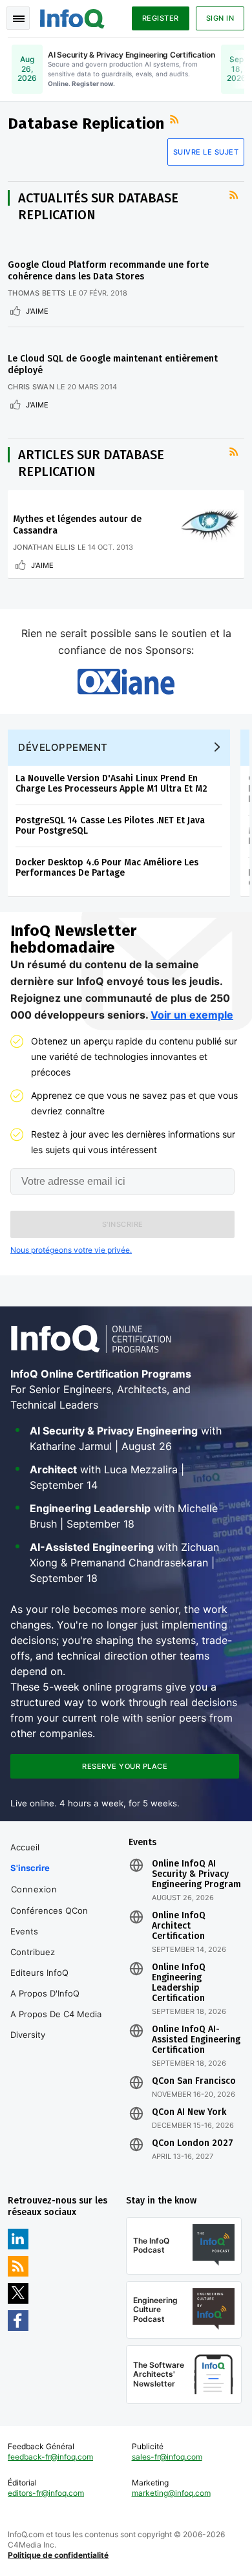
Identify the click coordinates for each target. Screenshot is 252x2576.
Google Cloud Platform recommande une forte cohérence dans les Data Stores (108, 271)
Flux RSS (176, 120)
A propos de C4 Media (56, 2014)
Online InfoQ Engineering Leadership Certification (179, 1983)
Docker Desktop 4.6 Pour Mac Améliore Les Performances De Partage (107, 868)
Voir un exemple (192, 1015)
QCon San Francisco (194, 2081)
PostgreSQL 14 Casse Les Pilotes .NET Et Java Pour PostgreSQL (110, 826)
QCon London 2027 (193, 2143)
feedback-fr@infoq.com (50, 2457)
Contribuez (33, 1952)
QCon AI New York (189, 2112)
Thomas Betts (37, 293)
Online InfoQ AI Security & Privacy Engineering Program (196, 1874)
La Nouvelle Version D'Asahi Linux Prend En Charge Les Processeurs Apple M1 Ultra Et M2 (111, 784)
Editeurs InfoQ (39, 1973)
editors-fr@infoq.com (46, 2493)
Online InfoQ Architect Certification (179, 1926)
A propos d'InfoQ (45, 1993)
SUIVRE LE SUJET (206, 152)
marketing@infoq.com (171, 2493)
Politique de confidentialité (58, 2555)
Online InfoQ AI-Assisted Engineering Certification (196, 2040)
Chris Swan (31, 387)
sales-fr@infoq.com (167, 2457)
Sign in (220, 18)
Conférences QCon (49, 1910)
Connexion (34, 1889)
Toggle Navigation (18, 18)
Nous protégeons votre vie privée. (71, 1250)
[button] (122, 1224)
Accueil (25, 1847)
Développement (63, 747)
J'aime (37, 311)
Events (24, 1931)
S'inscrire (30, 1868)
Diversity (28, 2035)
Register (161, 18)
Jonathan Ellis (44, 547)
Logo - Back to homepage (72, 17)
